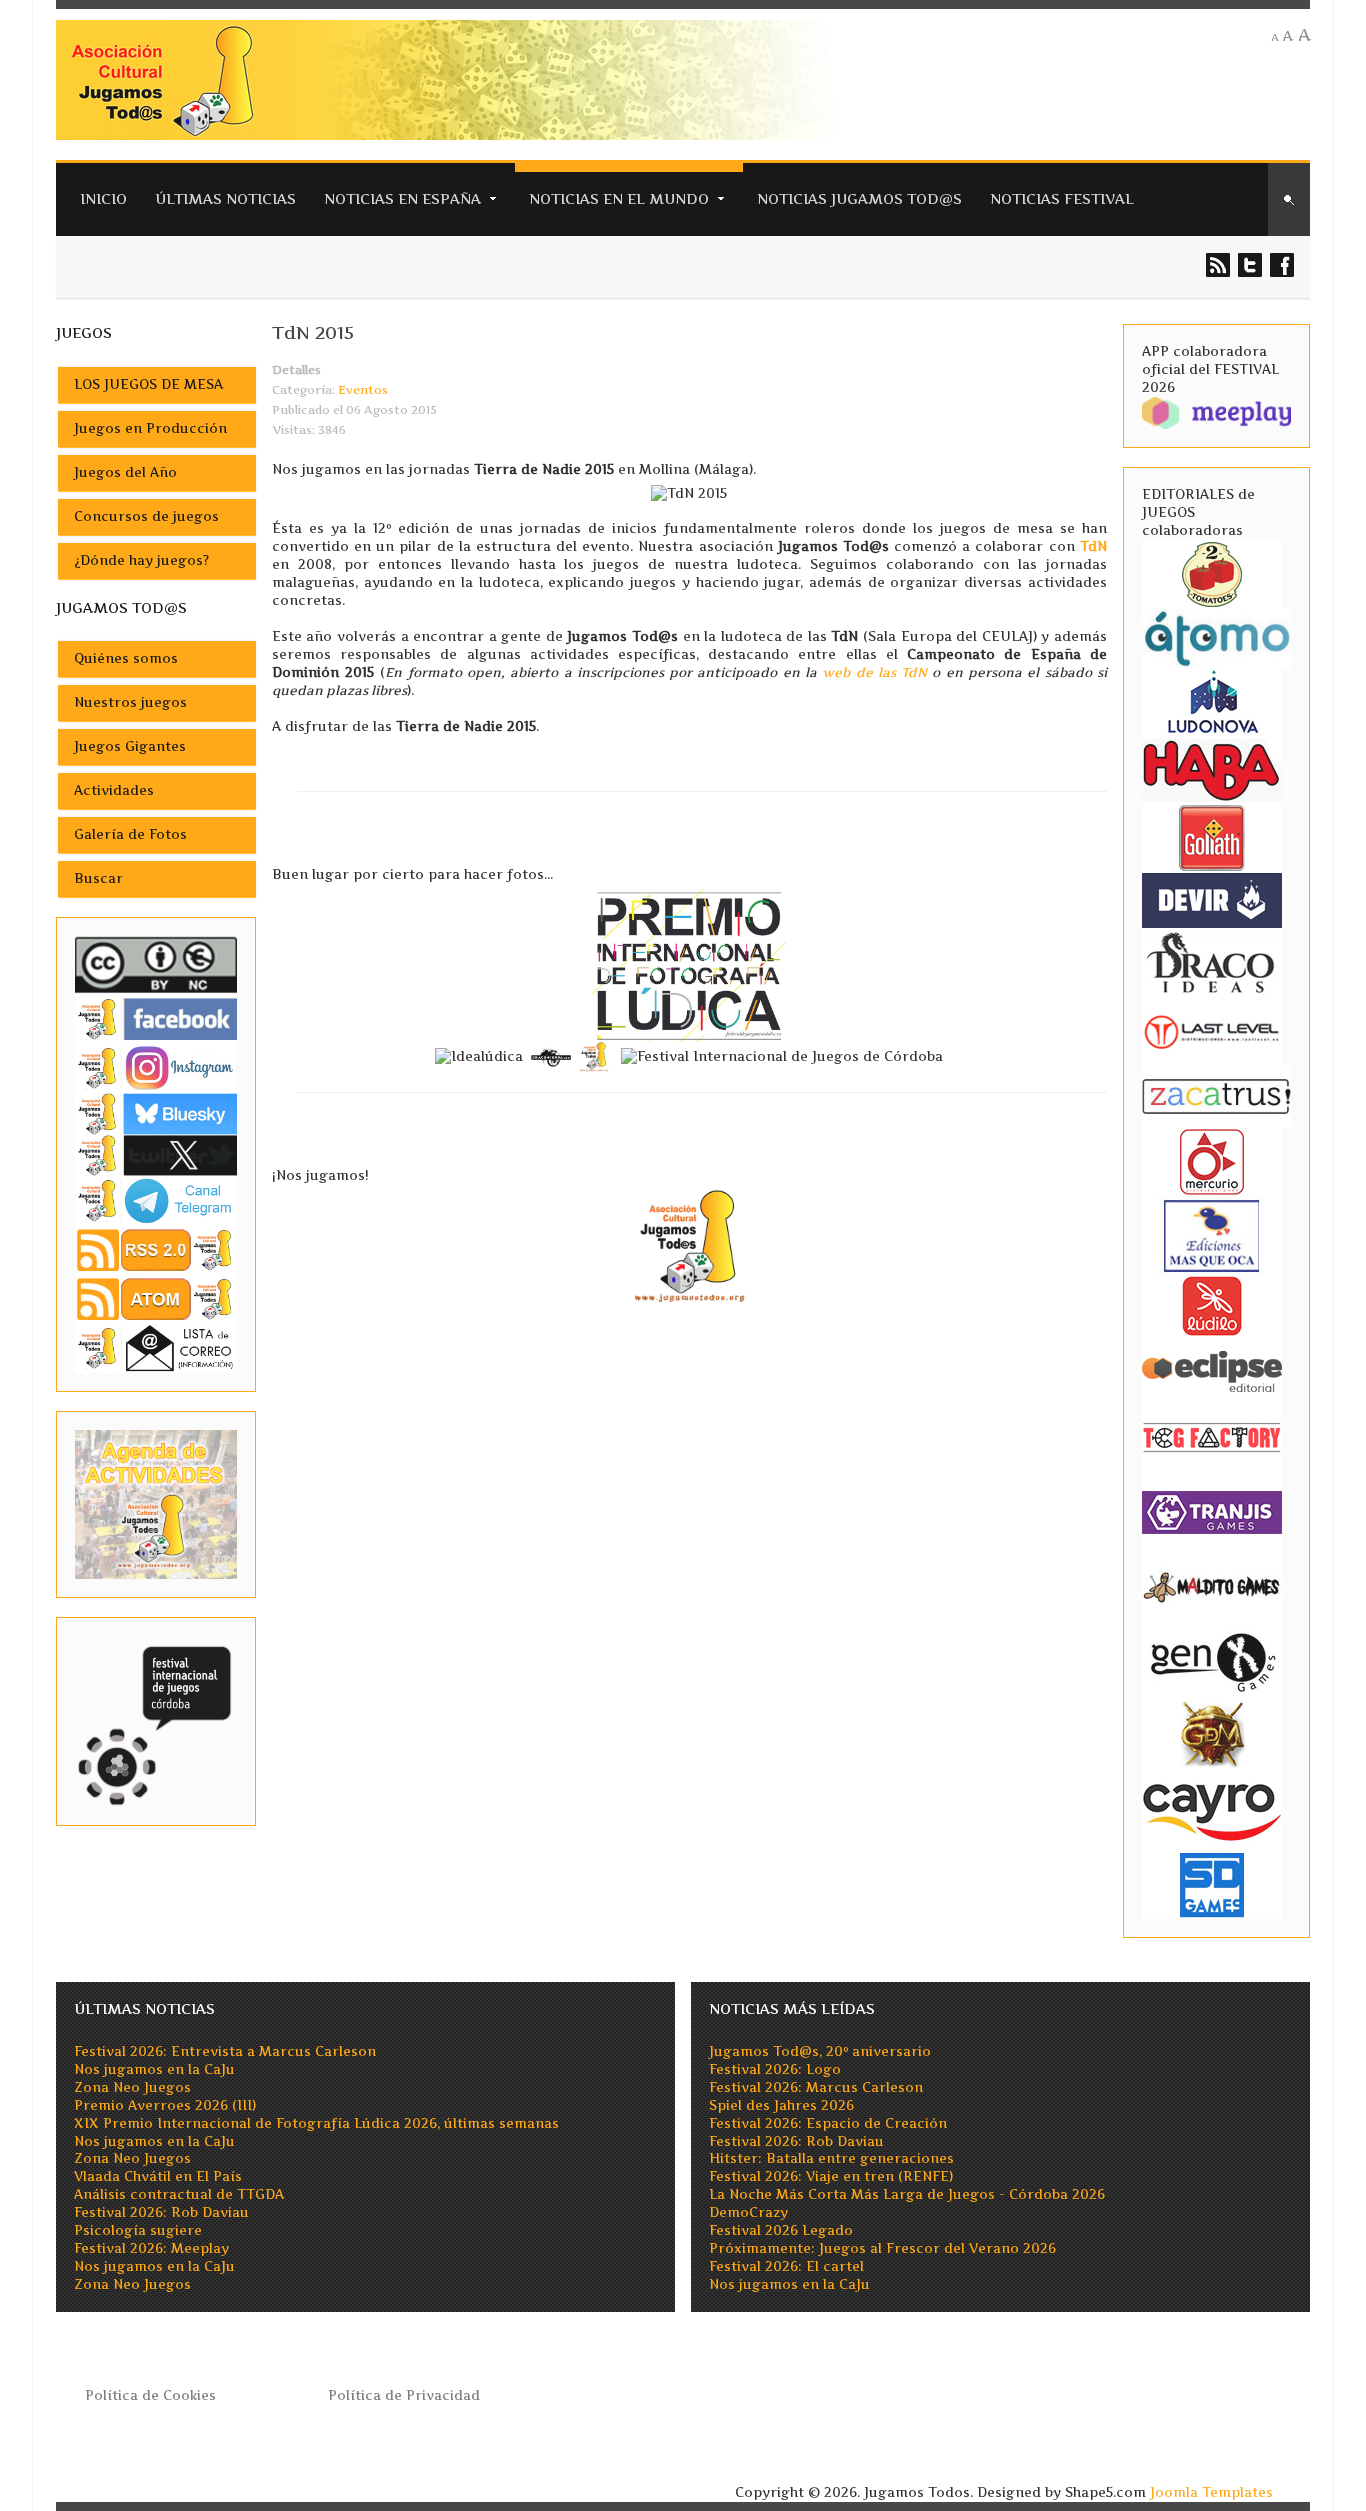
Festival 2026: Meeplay (151, 2248)
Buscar (98, 878)
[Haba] (1212, 768)
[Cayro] (1212, 1808)
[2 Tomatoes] (1212, 572)
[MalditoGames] (1212, 1584)
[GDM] (1212, 1732)
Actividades (114, 790)
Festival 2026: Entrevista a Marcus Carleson (225, 2051)
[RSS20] (156, 1248)
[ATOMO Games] (1216, 636)
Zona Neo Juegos (132, 2087)
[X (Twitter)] (156, 1154)
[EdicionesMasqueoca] (1212, 1234)
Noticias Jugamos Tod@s (859, 198)
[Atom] (156, 1298)
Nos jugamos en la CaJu (154, 2069)
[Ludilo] (1212, 1304)
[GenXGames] (1212, 1658)
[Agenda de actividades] (156, 1503)
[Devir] (1212, 898)
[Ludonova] (1212, 700)
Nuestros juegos (130, 702)
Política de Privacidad (404, 2395)
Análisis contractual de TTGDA (179, 2194)
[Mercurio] (1212, 1160)
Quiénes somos (126, 658)
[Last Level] (1212, 1029)
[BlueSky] (156, 1112)
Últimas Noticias (225, 198)
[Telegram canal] (156, 1199)
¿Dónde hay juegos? (141, 560)
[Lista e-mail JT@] (156, 1347)
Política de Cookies (150, 2395)
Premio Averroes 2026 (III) (165, 2105)
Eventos (363, 390)
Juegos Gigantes (130, 746)
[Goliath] (1212, 836)
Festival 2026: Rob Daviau (161, 2212)
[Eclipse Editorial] (1212, 1368)
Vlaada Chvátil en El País (158, 2176)
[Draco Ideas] (1212, 961)
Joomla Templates (1211, 2492)
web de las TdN (874, 672)
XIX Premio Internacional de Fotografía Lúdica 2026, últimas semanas (316, 2123)
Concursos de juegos (146, 516)
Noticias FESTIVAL (1062, 198)
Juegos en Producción (150, 428)
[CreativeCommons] (156, 964)
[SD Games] (1212, 1883)
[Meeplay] (1216, 411)
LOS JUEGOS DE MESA (148, 384)
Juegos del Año (125, 472)
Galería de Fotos (130, 834)
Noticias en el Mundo (619, 198)
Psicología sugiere (138, 2230)
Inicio (103, 198)
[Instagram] (156, 1067)
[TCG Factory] (1212, 1436)
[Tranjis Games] (1212, 1510)
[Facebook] (156, 1018)
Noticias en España (402, 198)
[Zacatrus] (1216, 1095)
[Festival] (156, 1720)
